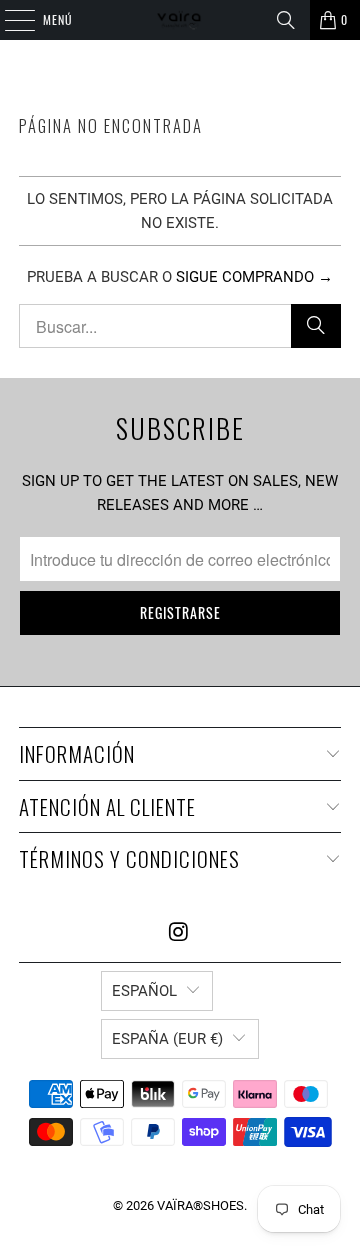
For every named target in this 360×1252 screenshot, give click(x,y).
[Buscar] (286, 20)
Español (144, 991)
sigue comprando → (254, 277)
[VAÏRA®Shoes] (180, 20)
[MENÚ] (9, 20)
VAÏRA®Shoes (200, 1205)
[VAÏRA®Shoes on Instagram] (179, 933)
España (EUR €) (167, 1039)
